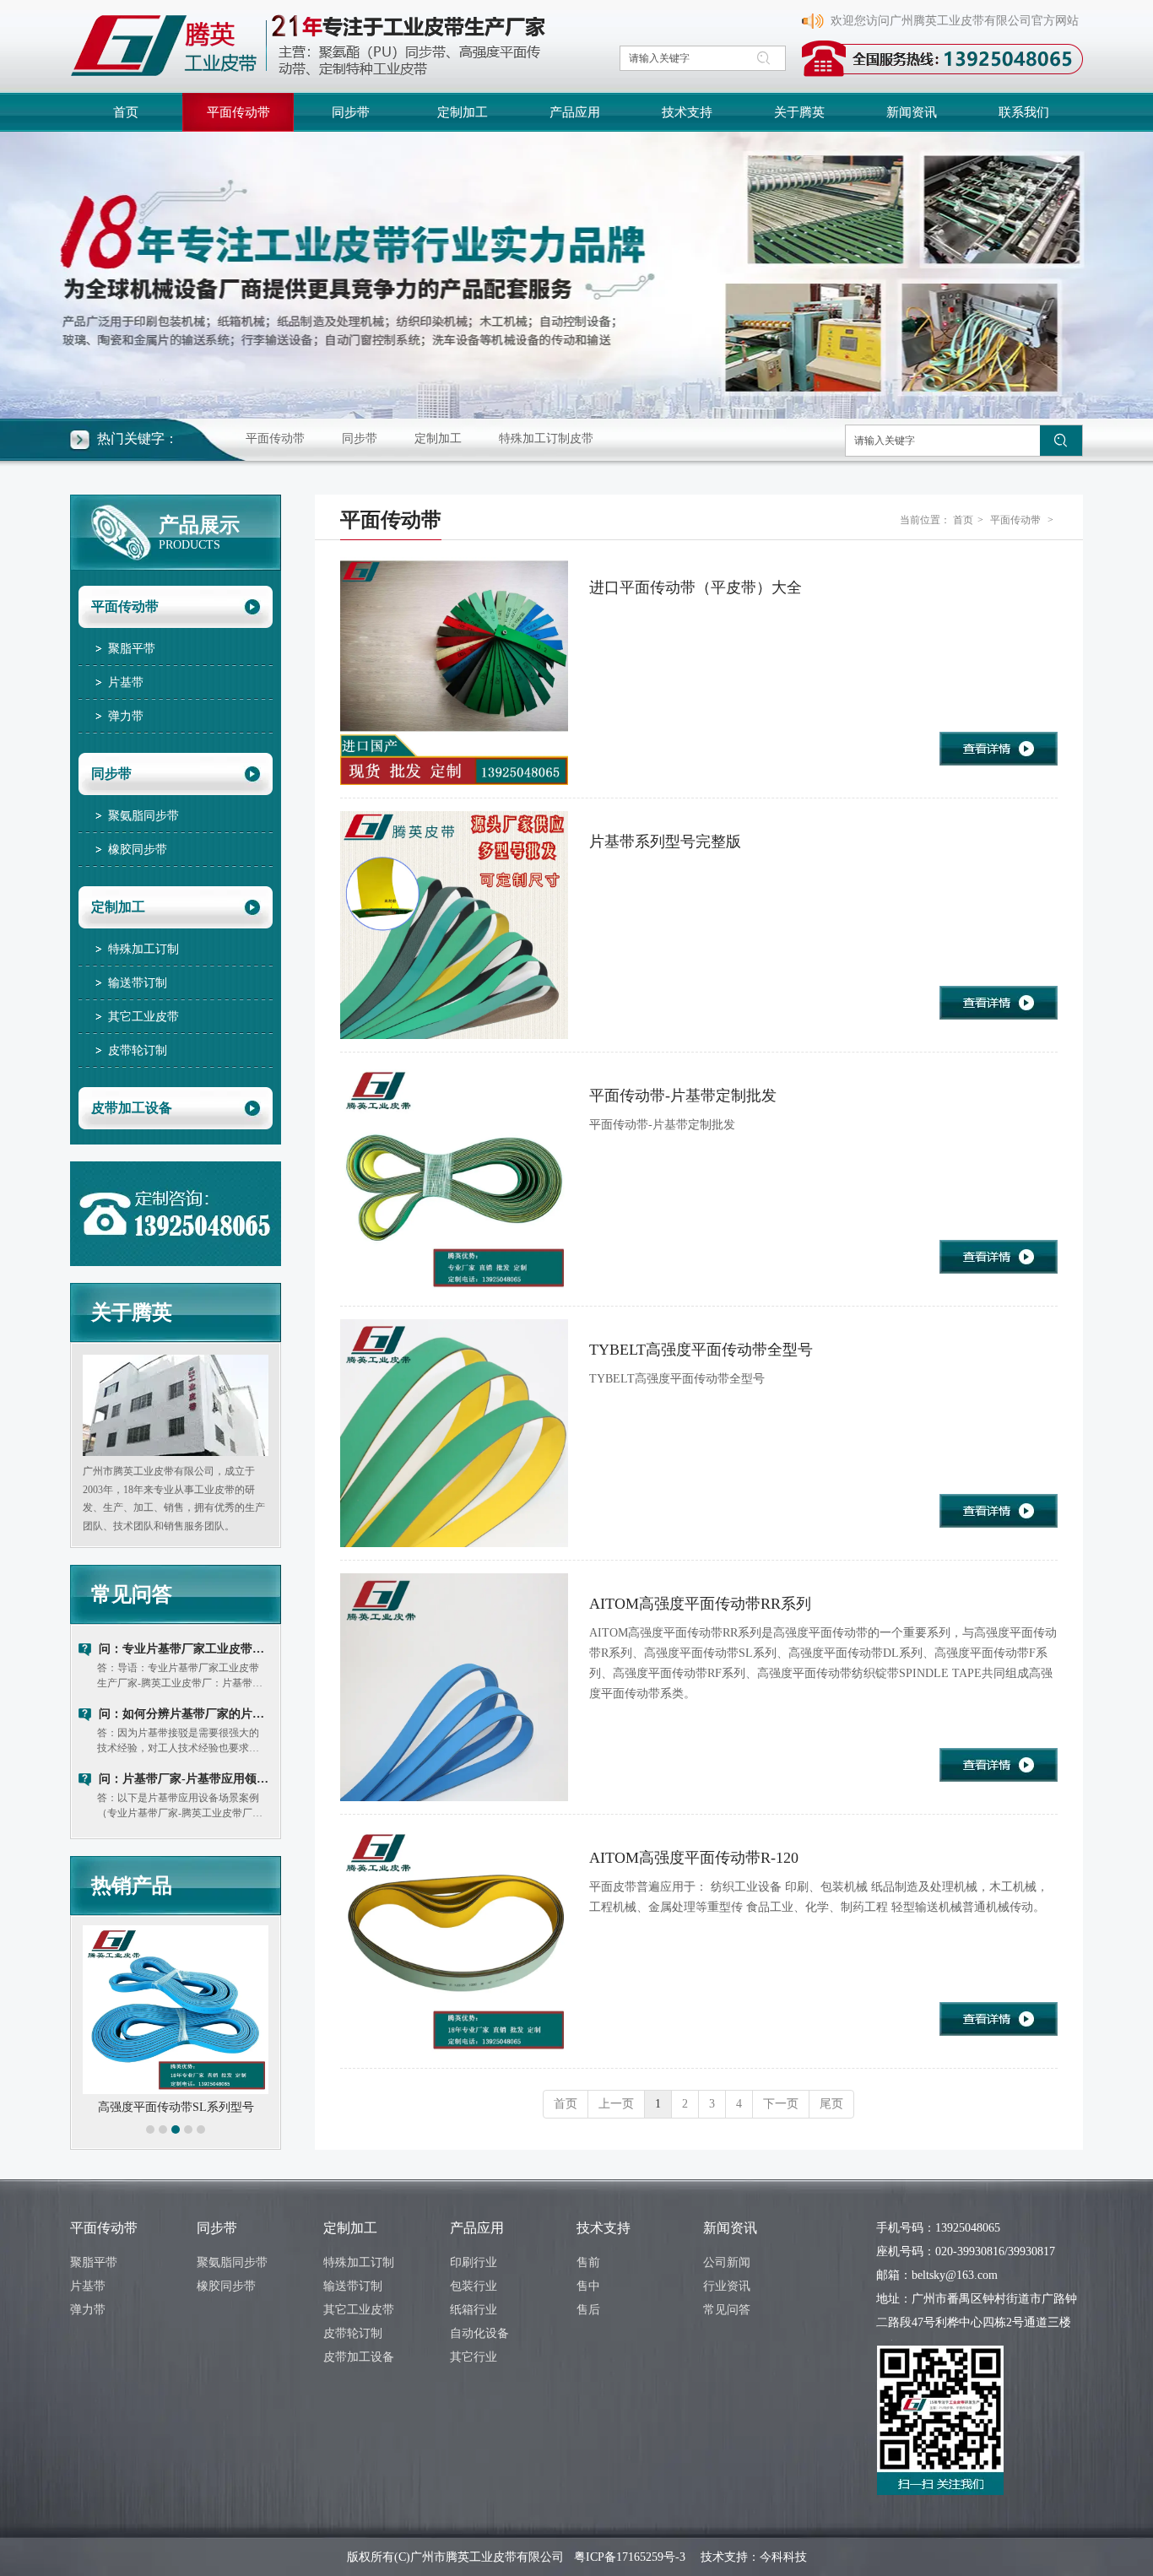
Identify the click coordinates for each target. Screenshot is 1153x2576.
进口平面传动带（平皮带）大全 (696, 587)
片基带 (88, 2286)
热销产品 (132, 1886)
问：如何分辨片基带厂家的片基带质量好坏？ (186, 1714)
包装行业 (474, 2286)
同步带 (360, 438)
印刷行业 (474, 2262)
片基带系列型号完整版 (665, 842)
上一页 (616, 2104)
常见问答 (132, 1594)
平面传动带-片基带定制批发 (683, 1096)
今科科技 (783, 2557)
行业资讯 (727, 2286)
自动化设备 (479, 2333)
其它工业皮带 (359, 2310)
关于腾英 (132, 1312)
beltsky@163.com (955, 2275)
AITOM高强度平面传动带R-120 (694, 1858)
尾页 (831, 2104)
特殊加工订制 (359, 2262)
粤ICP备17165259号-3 (630, 2557)
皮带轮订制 (353, 2333)
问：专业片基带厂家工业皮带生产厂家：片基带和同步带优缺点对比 (186, 1649)
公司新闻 (727, 2262)
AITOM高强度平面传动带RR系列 (700, 1604)
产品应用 (477, 2228)
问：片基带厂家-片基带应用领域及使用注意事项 (186, 1779)
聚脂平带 (94, 2262)
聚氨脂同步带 (232, 2262)
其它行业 (474, 2357)
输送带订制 (353, 2286)
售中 (588, 2286)
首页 (963, 520)
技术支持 (604, 2228)
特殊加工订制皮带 (546, 438)
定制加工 (438, 438)
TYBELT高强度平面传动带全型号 (701, 1350)
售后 (588, 2310)
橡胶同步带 (226, 2286)
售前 (588, 2262)
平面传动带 (275, 438)
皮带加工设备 (359, 2357)
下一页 (781, 2104)
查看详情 (999, 749)
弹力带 (88, 2310)
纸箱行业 (474, 2310)
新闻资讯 (730, 2228)
